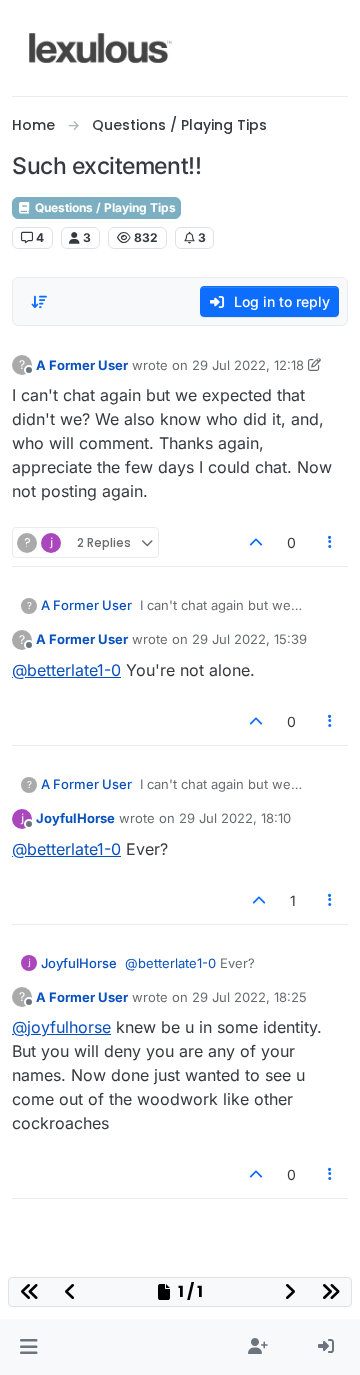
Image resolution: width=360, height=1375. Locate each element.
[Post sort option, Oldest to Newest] (39, 302)
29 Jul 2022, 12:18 (248, 365)
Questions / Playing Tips (104, 207)
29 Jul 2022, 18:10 (235, 818)
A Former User (82, 365)
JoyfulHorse (75, 818)
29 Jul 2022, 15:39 (249, 639)
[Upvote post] (256, 542)
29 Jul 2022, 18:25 (249, 997)
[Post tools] (331, 542)
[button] (28, 1347)
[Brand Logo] (100, 48)
